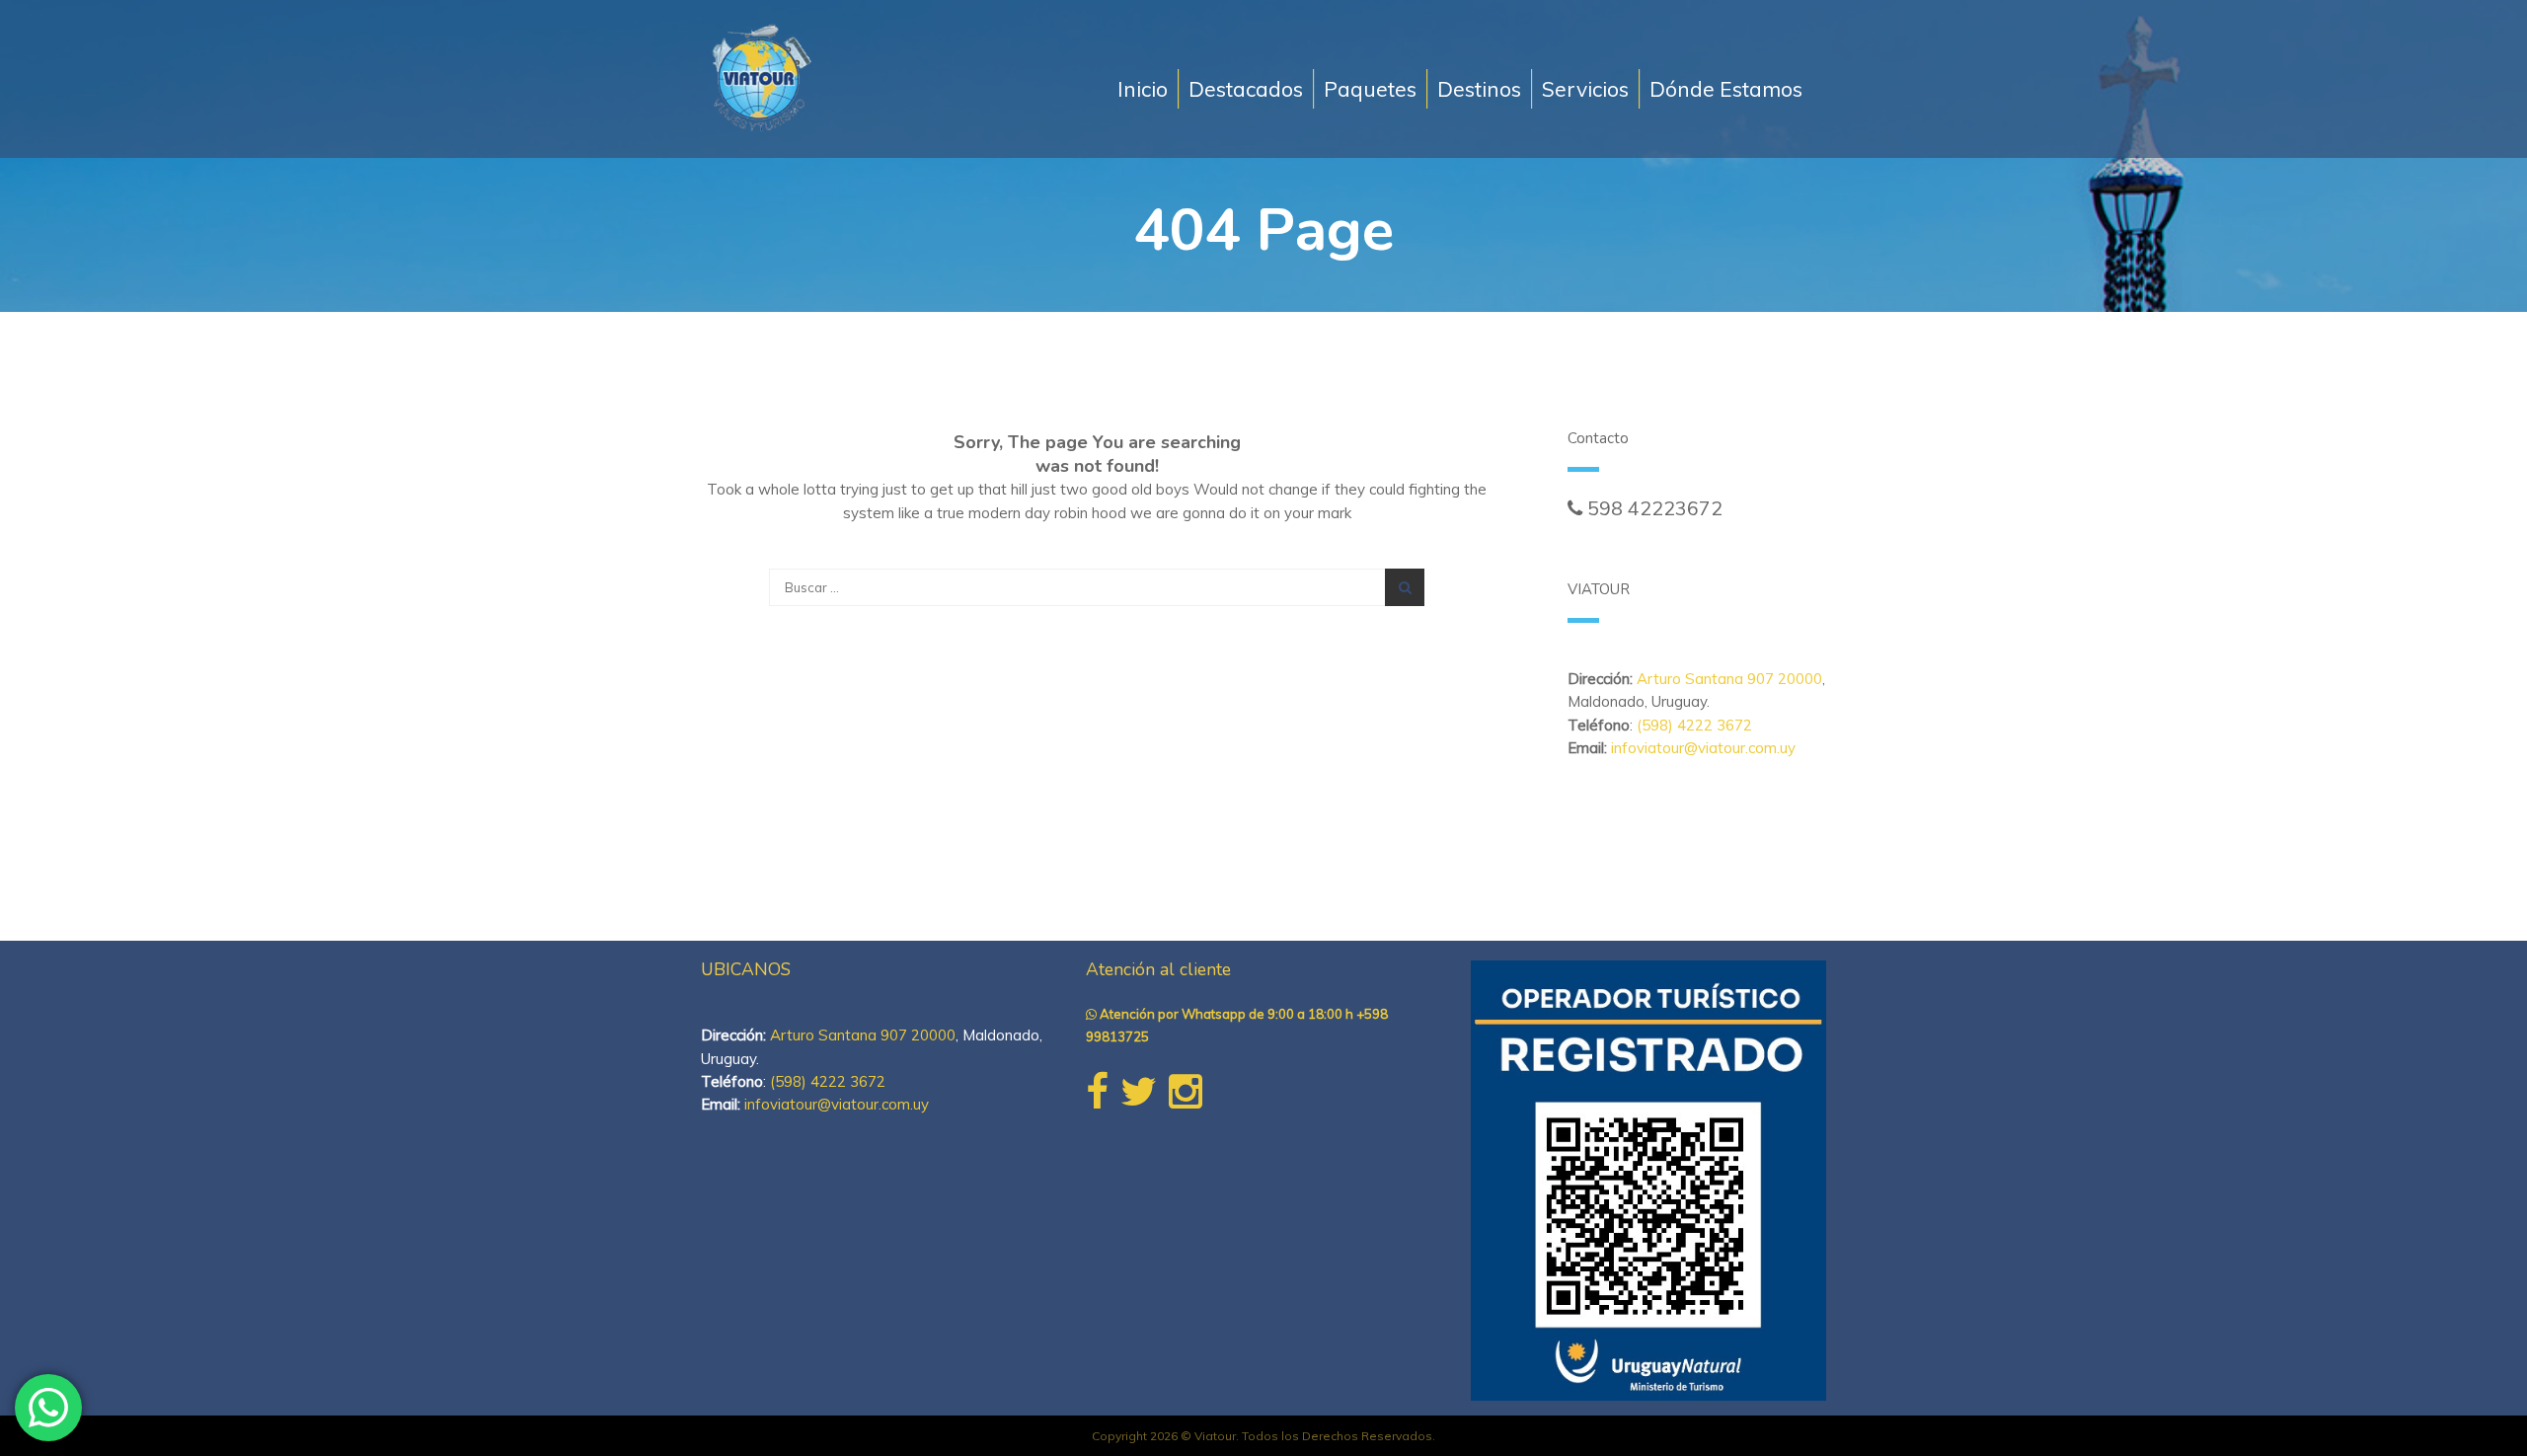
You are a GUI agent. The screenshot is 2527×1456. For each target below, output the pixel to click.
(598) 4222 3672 (1694, 725)
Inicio (1143, 89)
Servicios (1585, 89)
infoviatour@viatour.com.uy (1703, 748)
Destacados (1246, 89)
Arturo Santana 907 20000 (1729, 679)
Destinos (1479, 89)
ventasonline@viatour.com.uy (1698, 531)
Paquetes (1370, 89)
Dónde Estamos (1726, 89)
